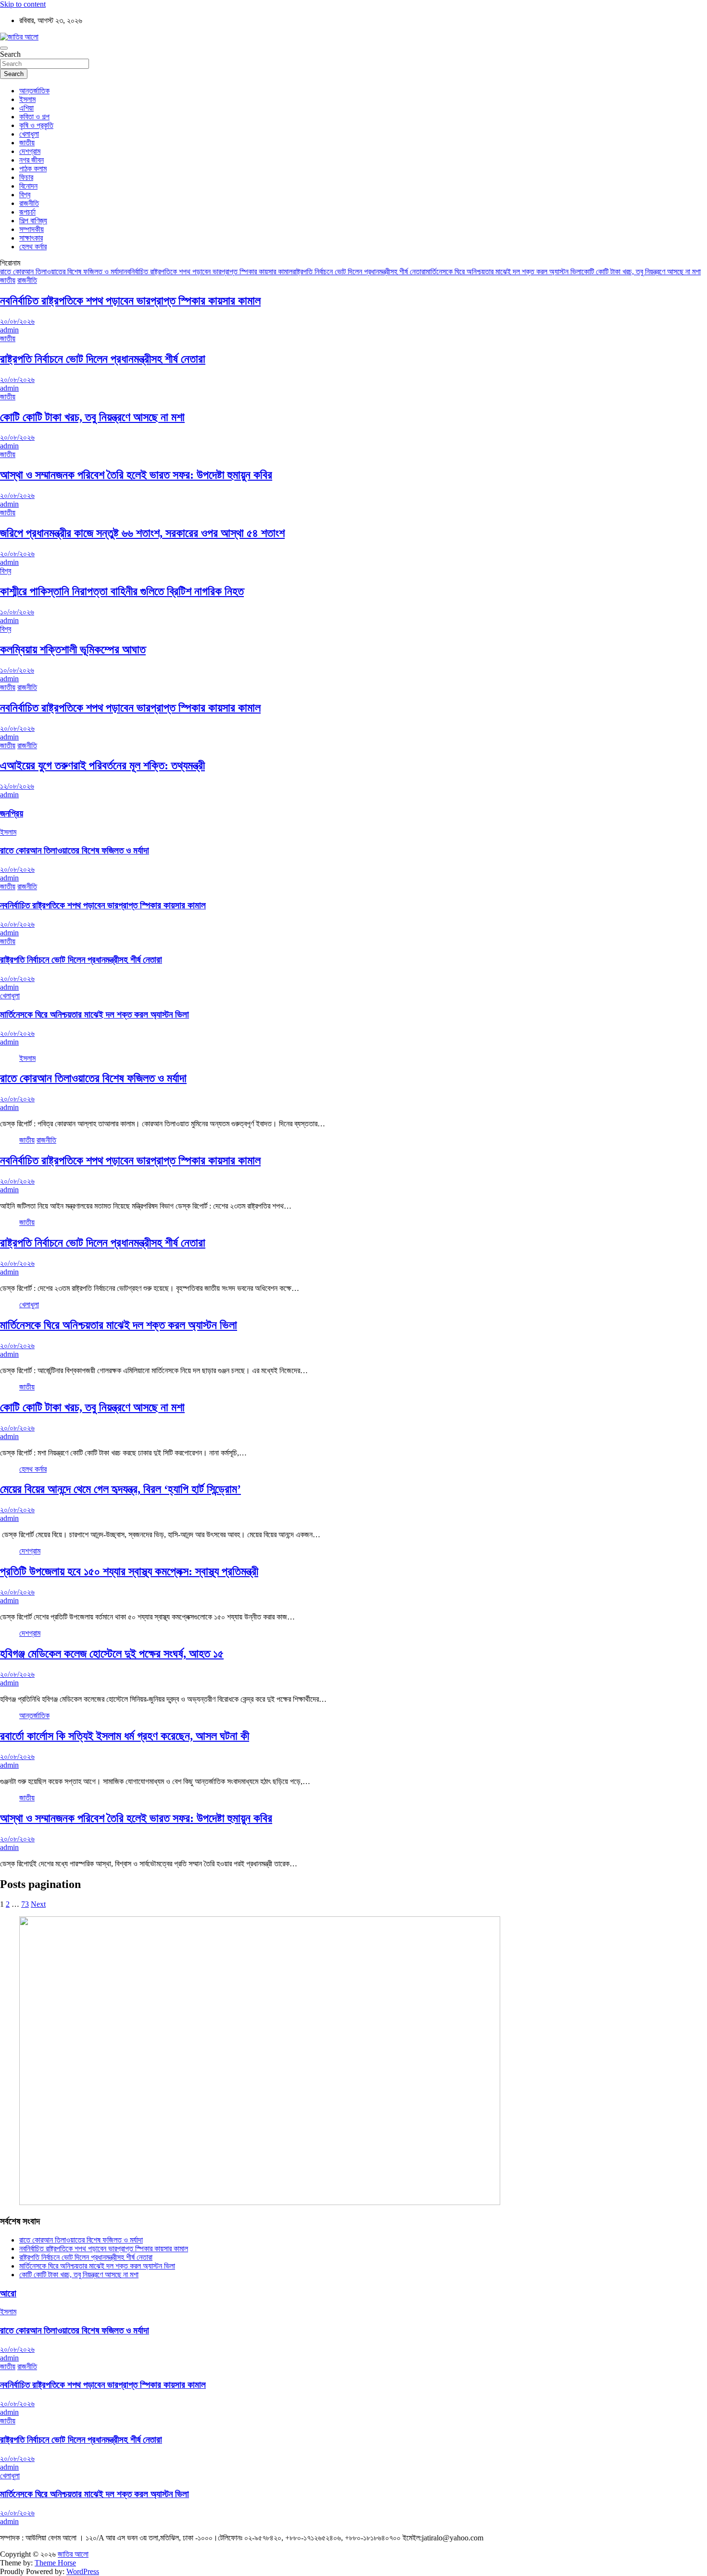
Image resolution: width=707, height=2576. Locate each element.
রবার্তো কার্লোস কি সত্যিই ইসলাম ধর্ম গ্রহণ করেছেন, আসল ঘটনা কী (125, 1736)
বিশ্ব (25, 195)
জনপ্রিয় (12, 813)
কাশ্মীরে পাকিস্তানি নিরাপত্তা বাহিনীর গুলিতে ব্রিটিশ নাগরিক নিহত (122, 591)
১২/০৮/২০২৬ (17, 786)
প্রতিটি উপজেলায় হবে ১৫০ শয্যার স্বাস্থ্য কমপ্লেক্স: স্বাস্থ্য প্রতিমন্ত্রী (129, 1571)
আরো (8, 2293)
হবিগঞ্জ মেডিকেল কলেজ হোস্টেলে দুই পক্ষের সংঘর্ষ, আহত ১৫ (112, 1654)
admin (9, 330)
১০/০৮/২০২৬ (17, 612)
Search (10, 54)
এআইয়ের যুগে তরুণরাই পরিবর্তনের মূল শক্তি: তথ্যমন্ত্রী (102, 765)
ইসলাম (27, 99)
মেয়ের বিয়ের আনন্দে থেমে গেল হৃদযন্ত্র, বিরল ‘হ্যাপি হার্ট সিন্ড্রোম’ (120, 1489)
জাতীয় (27, 143)
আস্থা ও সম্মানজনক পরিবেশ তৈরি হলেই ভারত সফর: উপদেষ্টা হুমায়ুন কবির (136, 475)
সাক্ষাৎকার (31, 238)
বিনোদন (28, 186)
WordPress (83, 2571)
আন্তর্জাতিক (34, 91)
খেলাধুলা (29, 134)
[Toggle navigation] (4, 48)
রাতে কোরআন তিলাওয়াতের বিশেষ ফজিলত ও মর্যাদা (62, 272)
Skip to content (23, 4)
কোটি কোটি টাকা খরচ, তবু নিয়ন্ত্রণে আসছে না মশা (641, 272)
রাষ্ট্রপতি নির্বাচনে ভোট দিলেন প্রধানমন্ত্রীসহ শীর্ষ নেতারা (359, 272)
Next (38, 1904)
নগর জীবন (32, 160)
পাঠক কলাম (33, 169)
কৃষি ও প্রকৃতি (36, 125)
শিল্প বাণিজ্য (33, 221)
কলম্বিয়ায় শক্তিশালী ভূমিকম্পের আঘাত (73, 650)
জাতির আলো (73, 2554)
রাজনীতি (29, 203)
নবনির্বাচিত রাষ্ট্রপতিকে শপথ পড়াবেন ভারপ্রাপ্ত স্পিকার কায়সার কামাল (208, 272)
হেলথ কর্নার (33, 247)
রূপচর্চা (27, 212)
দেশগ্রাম (30, 151)
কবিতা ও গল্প (34, 117)
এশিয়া (26, 108)
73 (25, 1904)
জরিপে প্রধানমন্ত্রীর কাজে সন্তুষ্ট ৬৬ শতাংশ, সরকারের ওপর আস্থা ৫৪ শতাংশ (142, 533)
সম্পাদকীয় (32, 229)
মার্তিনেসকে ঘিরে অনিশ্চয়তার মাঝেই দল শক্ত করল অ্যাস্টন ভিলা (504, 272)
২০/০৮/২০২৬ (17, 321)
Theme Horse (55, 2563)
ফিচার (26, 177)
